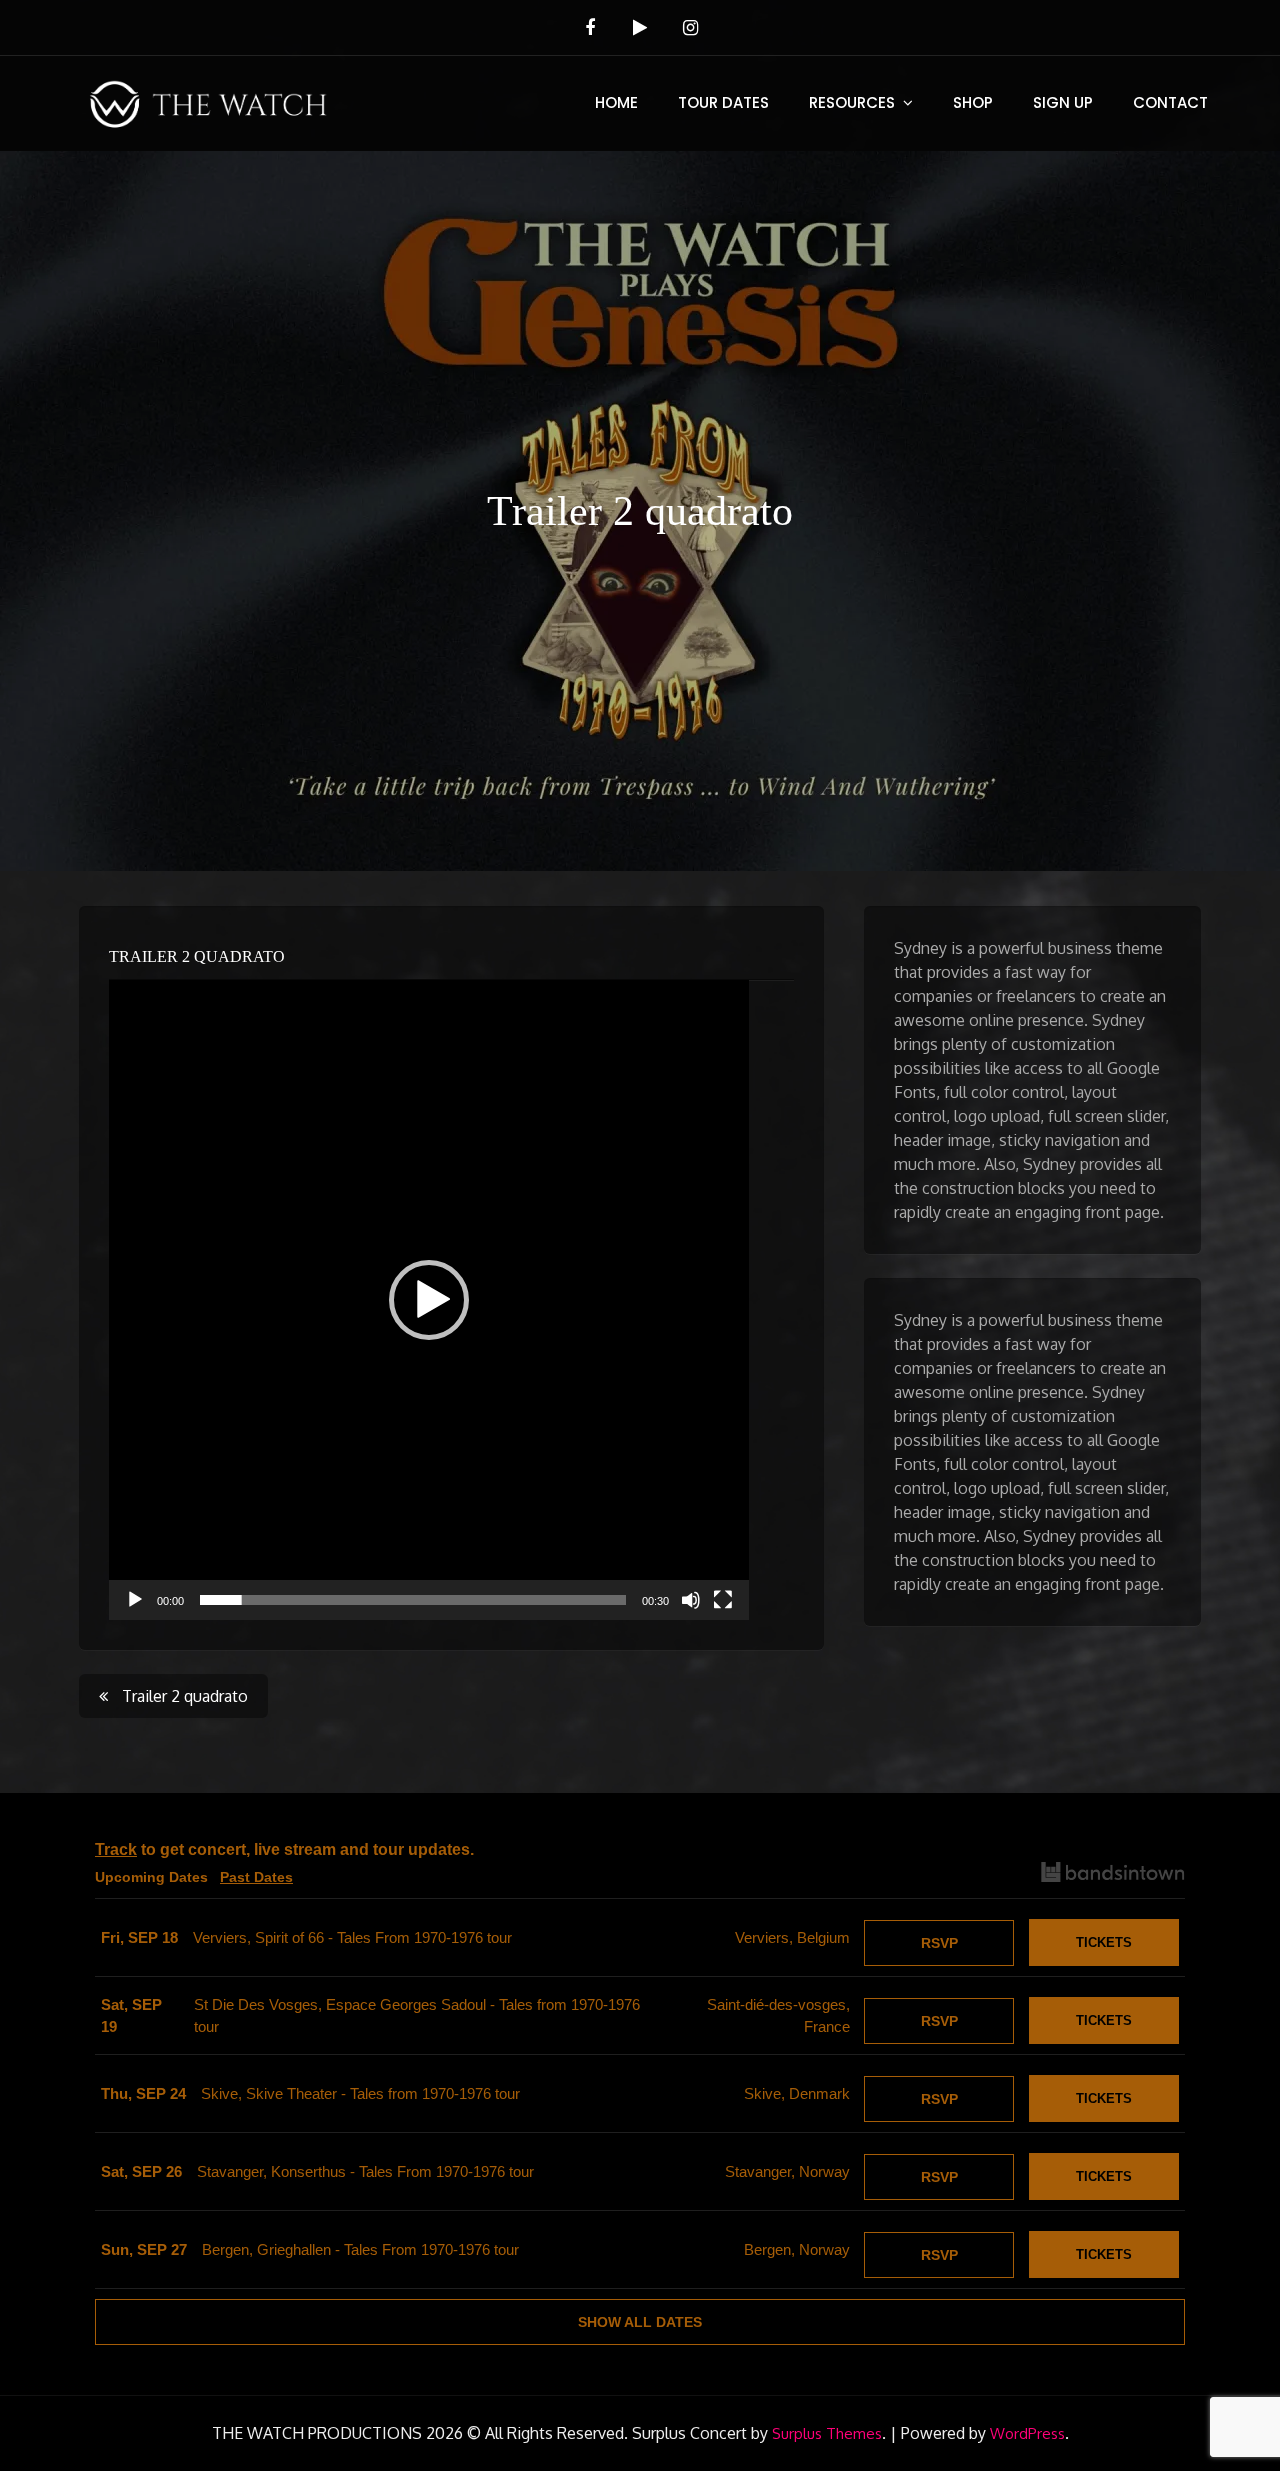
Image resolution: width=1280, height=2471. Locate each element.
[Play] (135, 1600)
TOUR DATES (723, 102)
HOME (616, 102)
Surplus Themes (827, 2433)
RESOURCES (852, 102)
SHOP (973, 102)
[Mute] (691, 1600)
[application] (429, 1300)
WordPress (1027, 2433)
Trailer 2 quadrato (197, 956)
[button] (429, 1300)
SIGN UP (1063, 102)
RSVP (939, 1943)
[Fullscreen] (723, 1600)
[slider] (413, 1600)
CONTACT (1170, 102)
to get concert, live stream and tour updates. (284, 1849)
